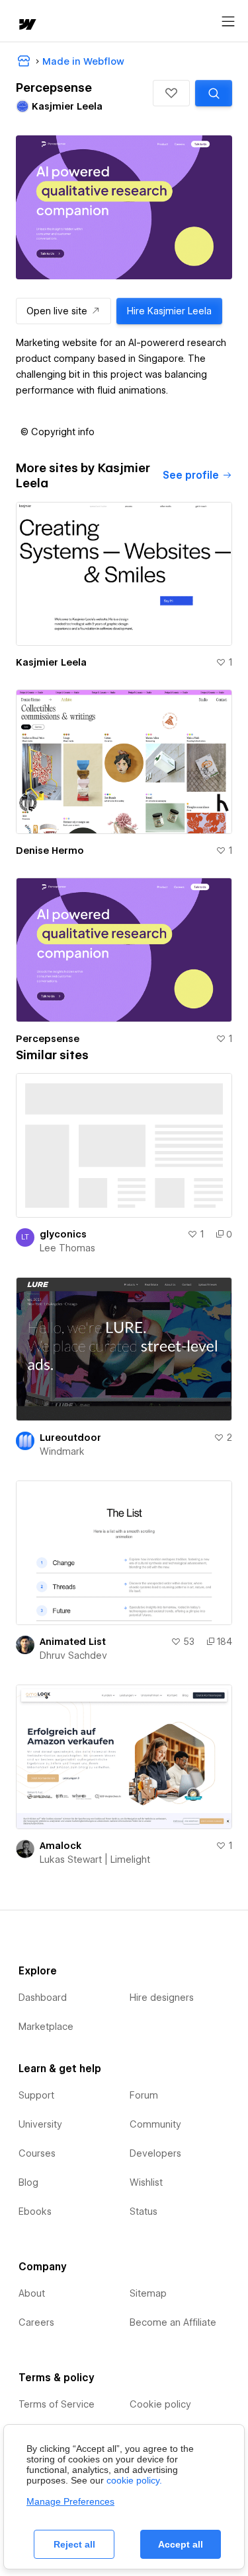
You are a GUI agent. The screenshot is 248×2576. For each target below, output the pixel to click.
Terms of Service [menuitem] (57, 2404)
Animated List (73, 1642)
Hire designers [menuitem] (162, 1998)
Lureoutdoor (70, 1438)
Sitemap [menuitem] (148, 2293)
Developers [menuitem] (155, 2153)
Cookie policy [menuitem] (160, 2404)
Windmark (62, 1451)
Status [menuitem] (144, 2211)
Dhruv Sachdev (73, 1655)
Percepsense (48, 1039)
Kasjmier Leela (51, 662)
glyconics (63, 1234)
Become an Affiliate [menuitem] (173, 2322)
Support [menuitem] (36, 2095)
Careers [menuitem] (36, 2322)
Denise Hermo (50, 851)
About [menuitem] (32, 2293)
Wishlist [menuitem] (146, 2182)
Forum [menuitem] (144, 2095)
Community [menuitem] (155, 2124)
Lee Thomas (67, 1248)
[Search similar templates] (214, 93)
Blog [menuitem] (28, 2182)
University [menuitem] (40, 2124)
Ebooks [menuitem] (35, 2211)
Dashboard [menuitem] (43, 1998)
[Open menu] (228, 22)
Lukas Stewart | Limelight (95, 1860)
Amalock (61, 1846)
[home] (26, 25)
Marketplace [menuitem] (46, 2027)
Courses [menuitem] (37, 2153)
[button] (171, 93)
